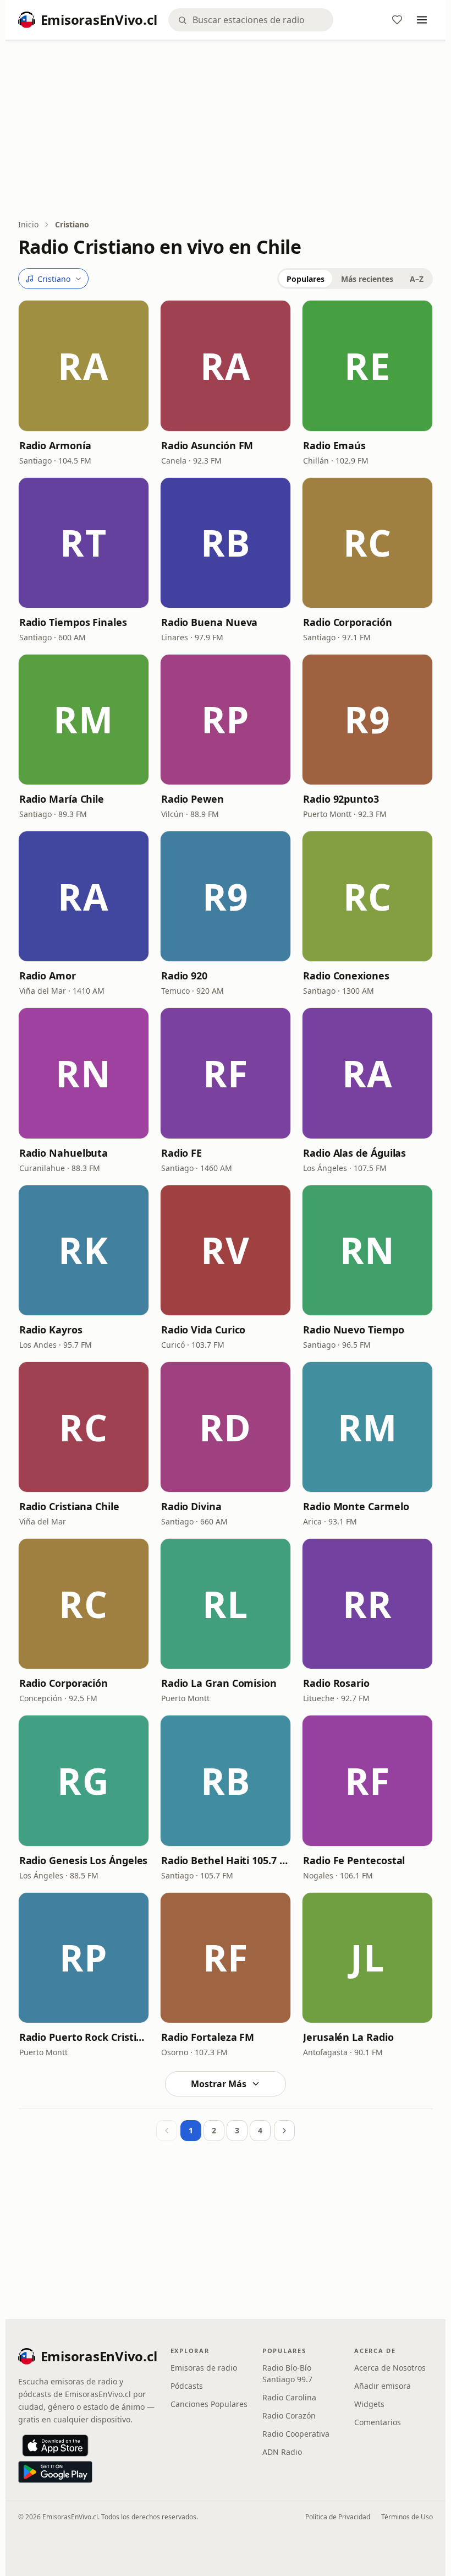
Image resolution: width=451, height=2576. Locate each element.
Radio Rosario (336, 1683)
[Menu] (422, 20)
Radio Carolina (289, 2397)
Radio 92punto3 (341, 799)
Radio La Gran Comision (219, 1683)
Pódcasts (187, 2386)
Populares (306, 279)
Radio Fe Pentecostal (354, 1860)
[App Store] (55, 2446)
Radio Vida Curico (203, 1330)
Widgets (369, 2404)
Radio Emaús (334, 445)
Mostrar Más (219, 2084)
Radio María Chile (62, 799)
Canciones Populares (209, 2404)
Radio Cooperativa (296, 2434)
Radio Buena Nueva (209, 622)
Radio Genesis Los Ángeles (84, 1860)
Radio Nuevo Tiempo (353, 1330)
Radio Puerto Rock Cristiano (84, 2037)
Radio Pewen (193, 799)
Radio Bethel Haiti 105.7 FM (226, 1860)
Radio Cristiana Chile (69, 1506)
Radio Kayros (51, 1330)
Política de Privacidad (338, 2517)
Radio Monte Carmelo (356, 1506)
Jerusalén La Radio (348, 2037)
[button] (84, 366)
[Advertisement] (226, 130)
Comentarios (378, 2422)
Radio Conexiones (346, 976)
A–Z (417, 279)
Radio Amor (48, 976)
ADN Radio (282, 2452)
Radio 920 (184, 976)
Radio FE (182, 1153)
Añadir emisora (383, 2386)
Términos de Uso (407, 2517)
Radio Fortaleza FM (208, 2037)
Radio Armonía (55, 445)
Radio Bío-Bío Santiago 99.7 (287, 2373)
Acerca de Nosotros (390, 2368)
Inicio (28, 224)
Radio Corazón (289, 2416)
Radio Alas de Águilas (354, 1153)
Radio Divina (191, 1506)
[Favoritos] (397, 20)
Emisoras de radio (204, 2368)
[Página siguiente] (284, 2131)
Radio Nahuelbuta (64, 1153)
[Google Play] (55, 2472)
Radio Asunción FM (207, 445)
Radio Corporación (347, 622)
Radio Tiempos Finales (73, 622)
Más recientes (367, 279)
